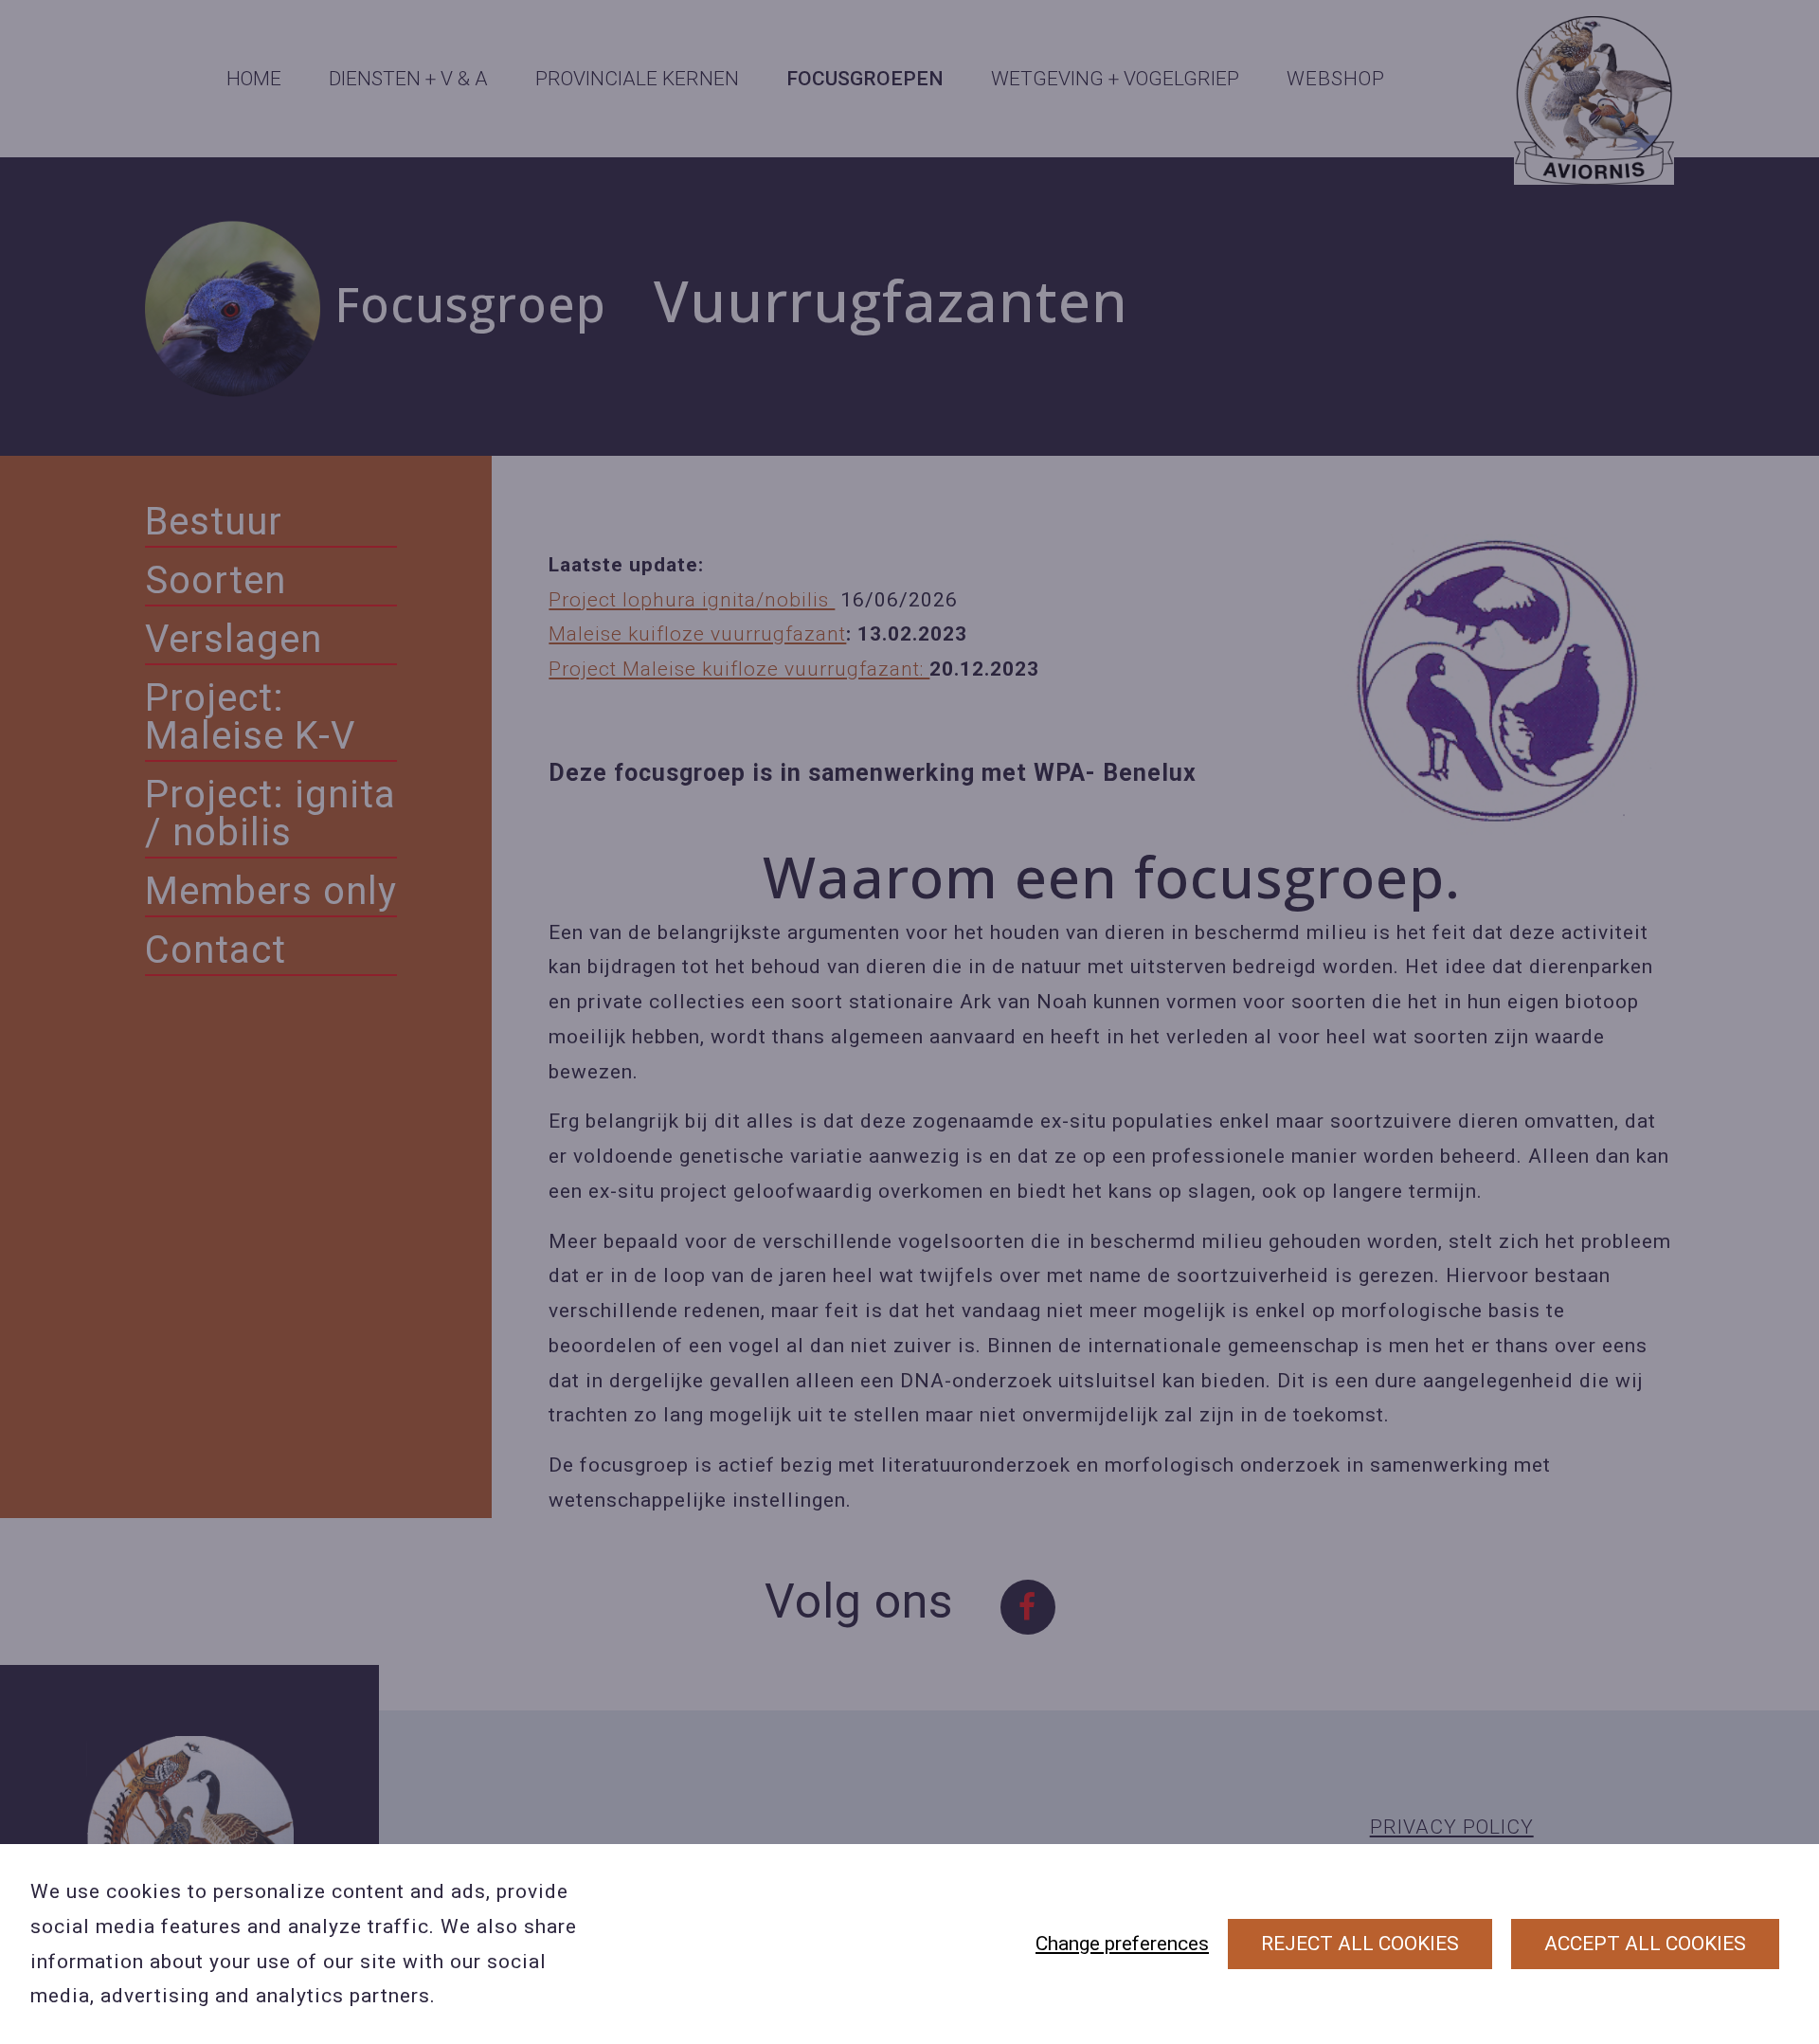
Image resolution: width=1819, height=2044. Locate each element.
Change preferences (1122, 1944)
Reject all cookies (1360, 1944)
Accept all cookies (1645, 1944)
